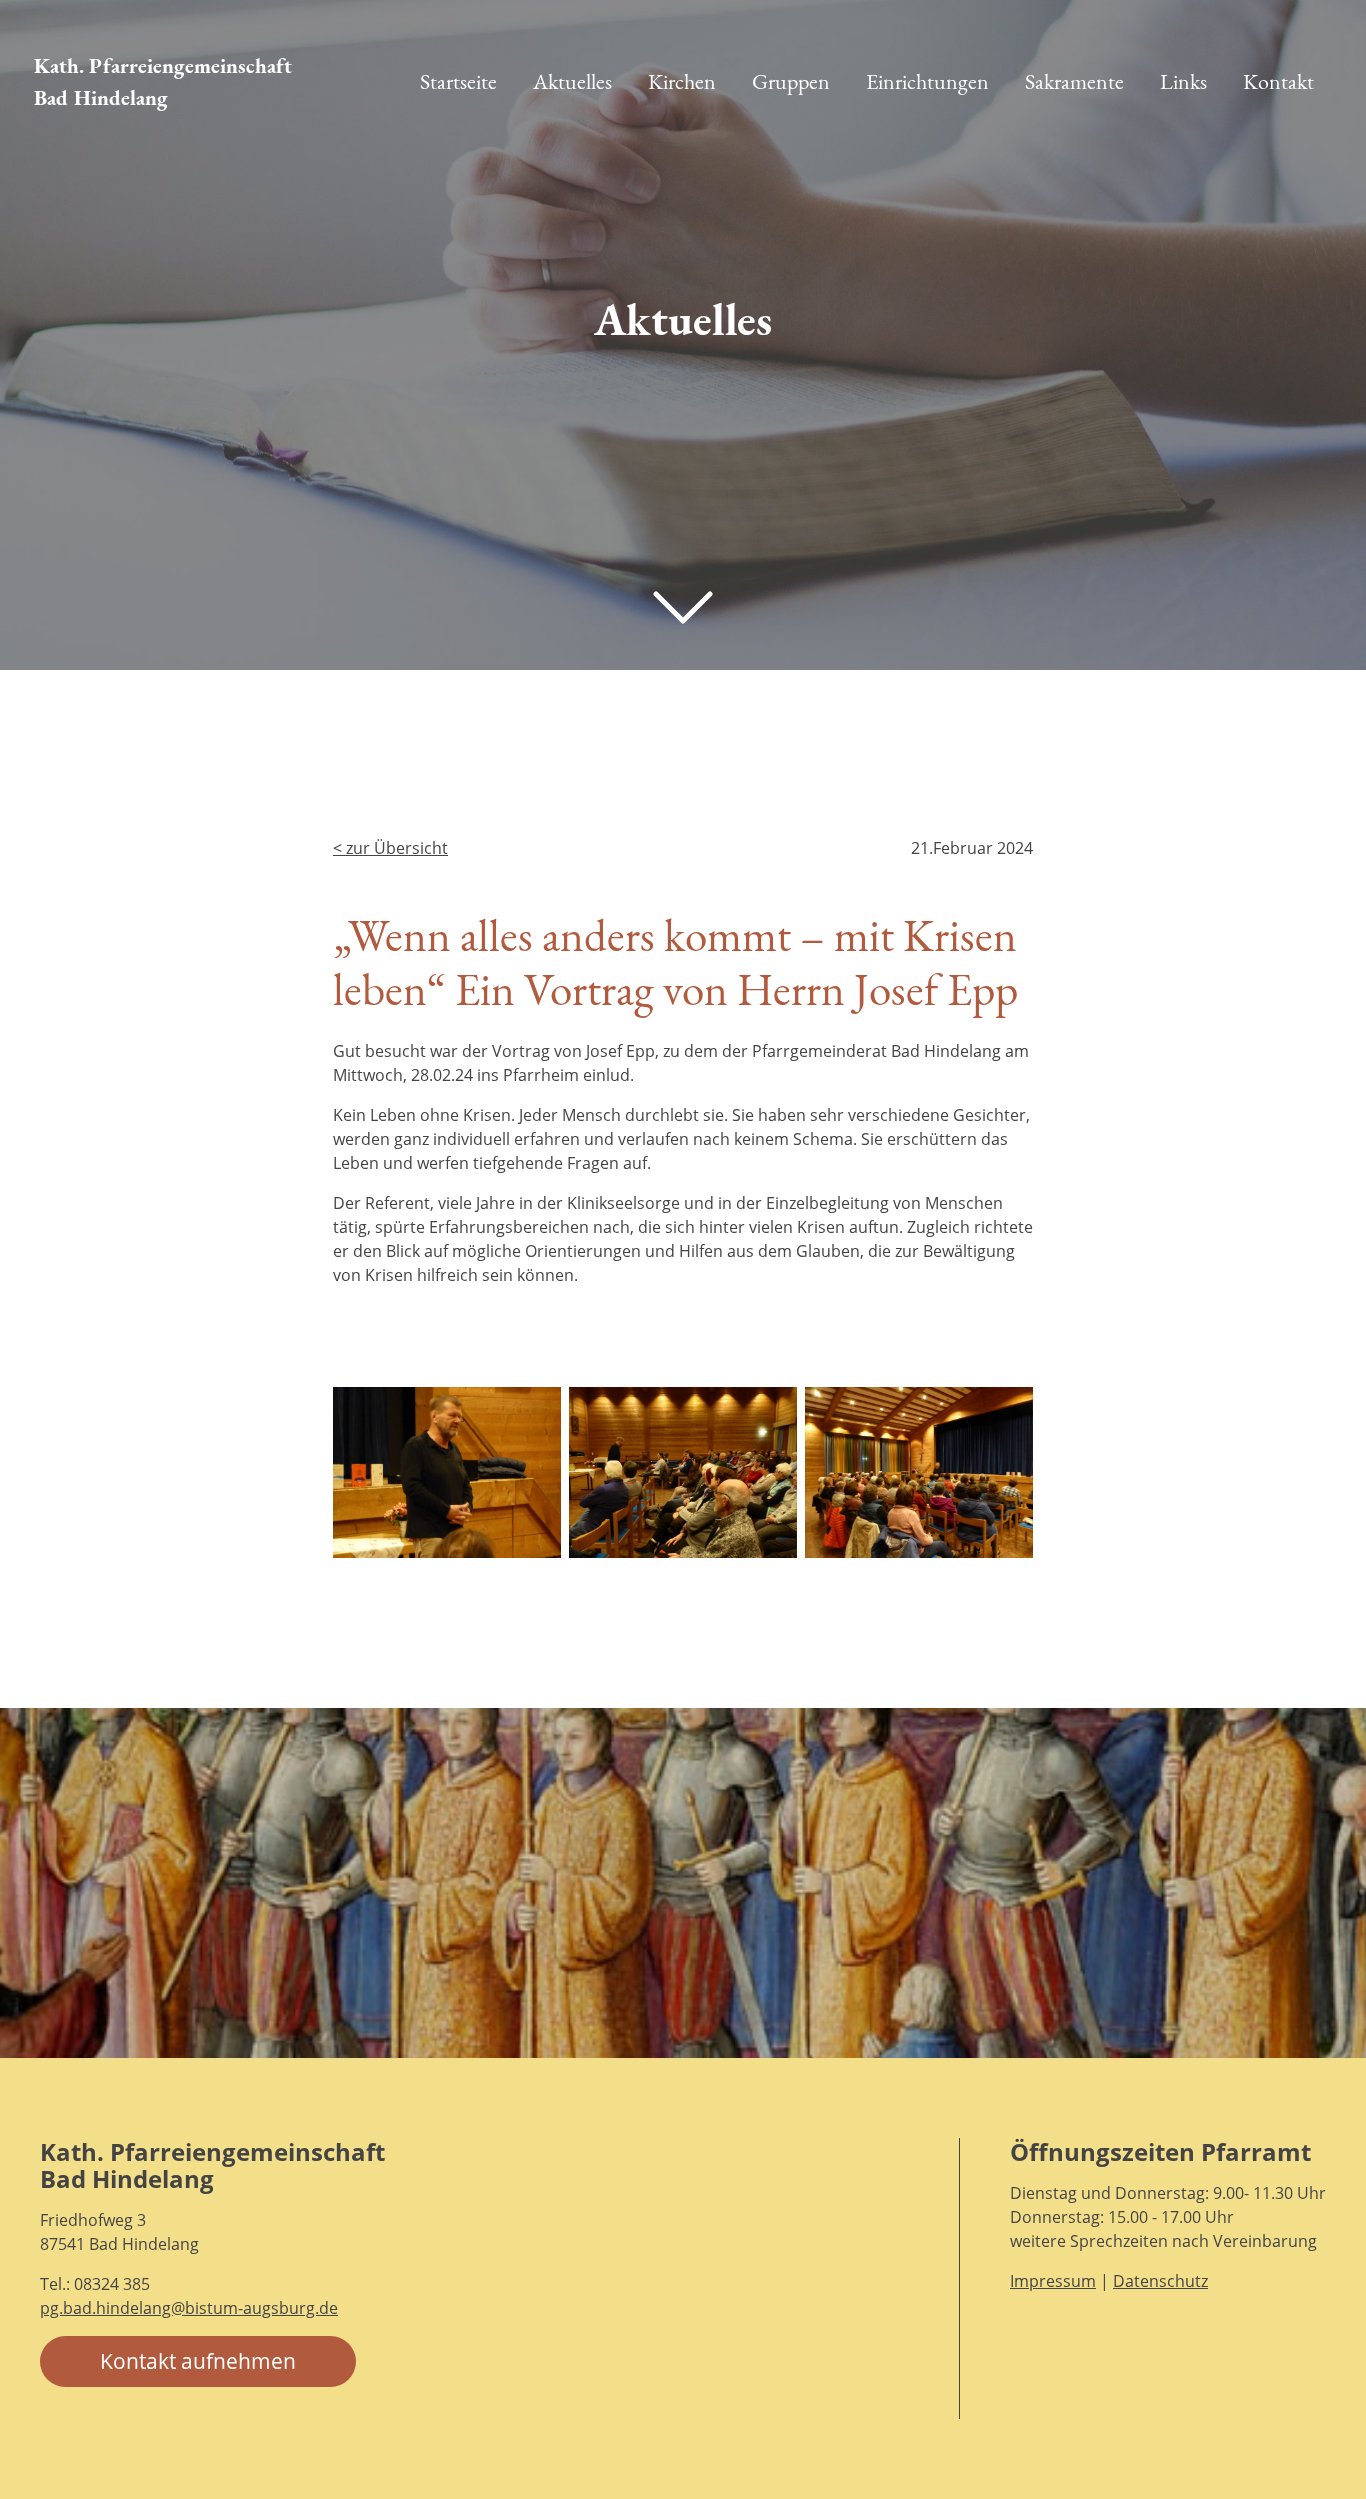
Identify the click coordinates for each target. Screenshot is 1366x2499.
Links (1183, 81)
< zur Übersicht (390, 848)
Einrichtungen (927, 81)
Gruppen (791, 81)
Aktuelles (572, 81)
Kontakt (1278, 81)
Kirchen (682, 81)
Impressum (1053, 2281)
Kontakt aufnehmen (198, 2361)
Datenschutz (1160, 2281)
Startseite (458, 81)
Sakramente (1074, 81)
